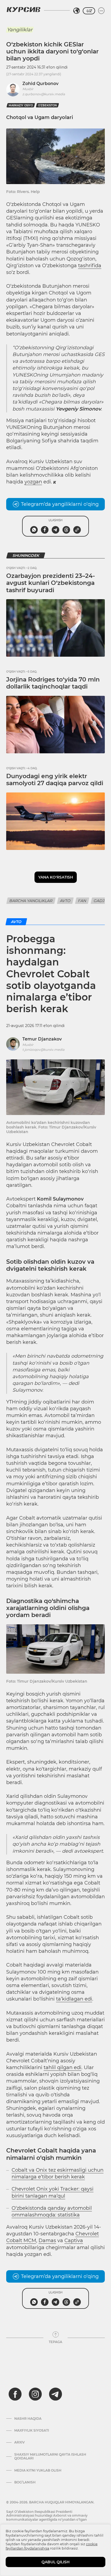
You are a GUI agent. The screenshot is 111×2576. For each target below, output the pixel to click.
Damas (47, 2241)
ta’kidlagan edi (74, 1999)
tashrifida (90, 266)
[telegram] (55, 2394)
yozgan (33, 482)
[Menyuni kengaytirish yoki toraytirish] (101, 11)
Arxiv (20, 2442)
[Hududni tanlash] (77, 11)
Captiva (74, 2241)
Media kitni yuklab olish (38, 2470)
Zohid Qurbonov (40, 84)
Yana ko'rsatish (56, 877)
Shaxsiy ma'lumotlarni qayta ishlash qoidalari (50, 2456)
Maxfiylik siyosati (32, 2431)
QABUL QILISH (55, 2562)
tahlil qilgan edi (63, 2067)
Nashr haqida (28, 2419)
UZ (89, 11)
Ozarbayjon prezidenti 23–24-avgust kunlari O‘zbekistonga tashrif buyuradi (51, 583)
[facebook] (15, 2394)
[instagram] (35, 2394)
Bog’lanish (25, 2482)
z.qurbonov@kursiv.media (44, 94)
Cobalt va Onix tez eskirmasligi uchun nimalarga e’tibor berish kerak (58, 2173)
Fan (82, 901)
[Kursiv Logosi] (23, 9)
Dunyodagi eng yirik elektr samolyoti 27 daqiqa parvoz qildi (55, 780)
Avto (65, 901)
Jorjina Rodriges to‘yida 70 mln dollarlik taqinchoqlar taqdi (53, 683)
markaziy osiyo (21, 105)
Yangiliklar (20, 30)
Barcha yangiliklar (31, 901)
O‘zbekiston (47, 105)
